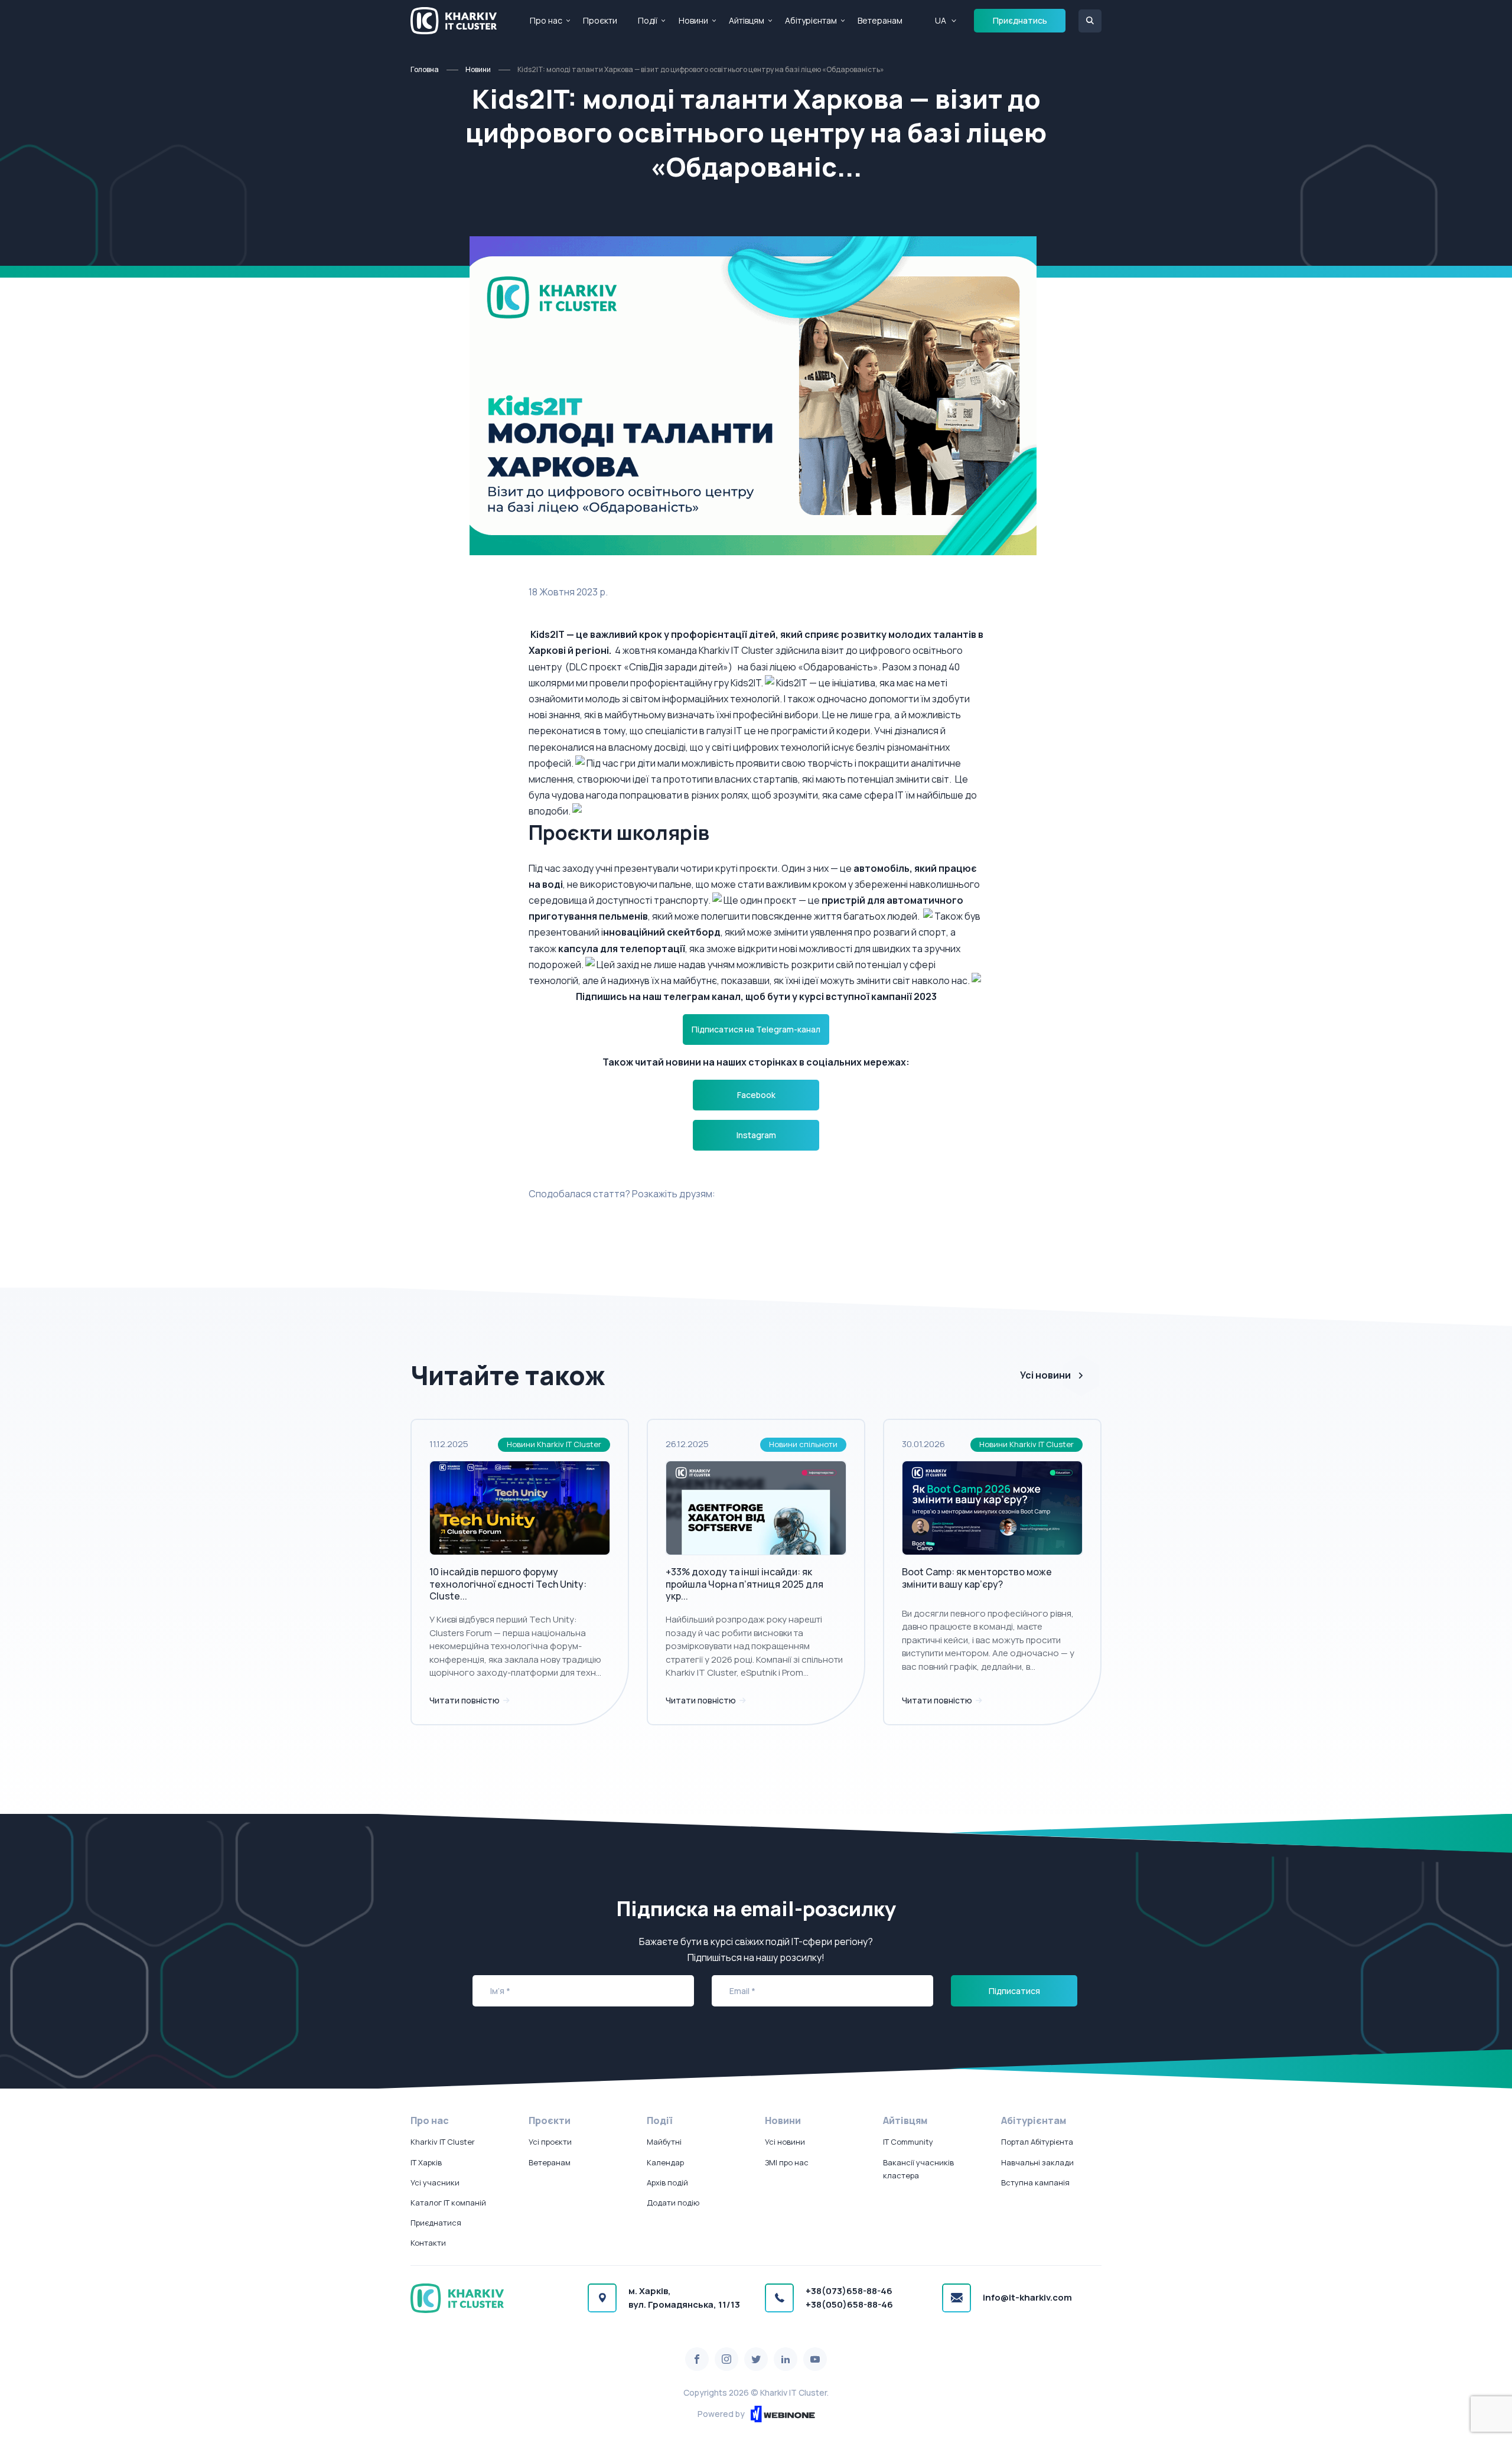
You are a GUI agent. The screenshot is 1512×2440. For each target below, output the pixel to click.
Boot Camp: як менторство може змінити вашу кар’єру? (977, 1578)
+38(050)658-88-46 (849, 2304)
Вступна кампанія (1035, 2182)
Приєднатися (436, 2223)
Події (648, 20)
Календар (665, 2162)
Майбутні (664, 2142)
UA (941, 20)
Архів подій (667, 2182)
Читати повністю (465, 1700)
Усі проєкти (550, 2142)
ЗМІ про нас (787, 2162)
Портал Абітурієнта (1037, 2142)
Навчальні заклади (1037, 2162)
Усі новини (1045, 1375)
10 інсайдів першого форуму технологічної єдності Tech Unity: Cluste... (508, 1584)
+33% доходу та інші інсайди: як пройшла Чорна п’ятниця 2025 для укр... (744, 1584)
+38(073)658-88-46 (849, 2291)
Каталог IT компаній (448, 2203)
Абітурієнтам (811, 20)
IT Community (908, 2142)
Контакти (428, 2243)
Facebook (756, 1095)
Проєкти (600, 20)
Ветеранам (880, 20)
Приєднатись (1020, 20)
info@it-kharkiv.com (1027, 2297)
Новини (693, 20)
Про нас (546, 20)
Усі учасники (435, 2182)
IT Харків (426, 2162)
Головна (425, 69)
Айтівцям (747, 20)
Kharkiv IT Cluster (443, 2142)
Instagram (756, 1135)
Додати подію (673, 2203)
